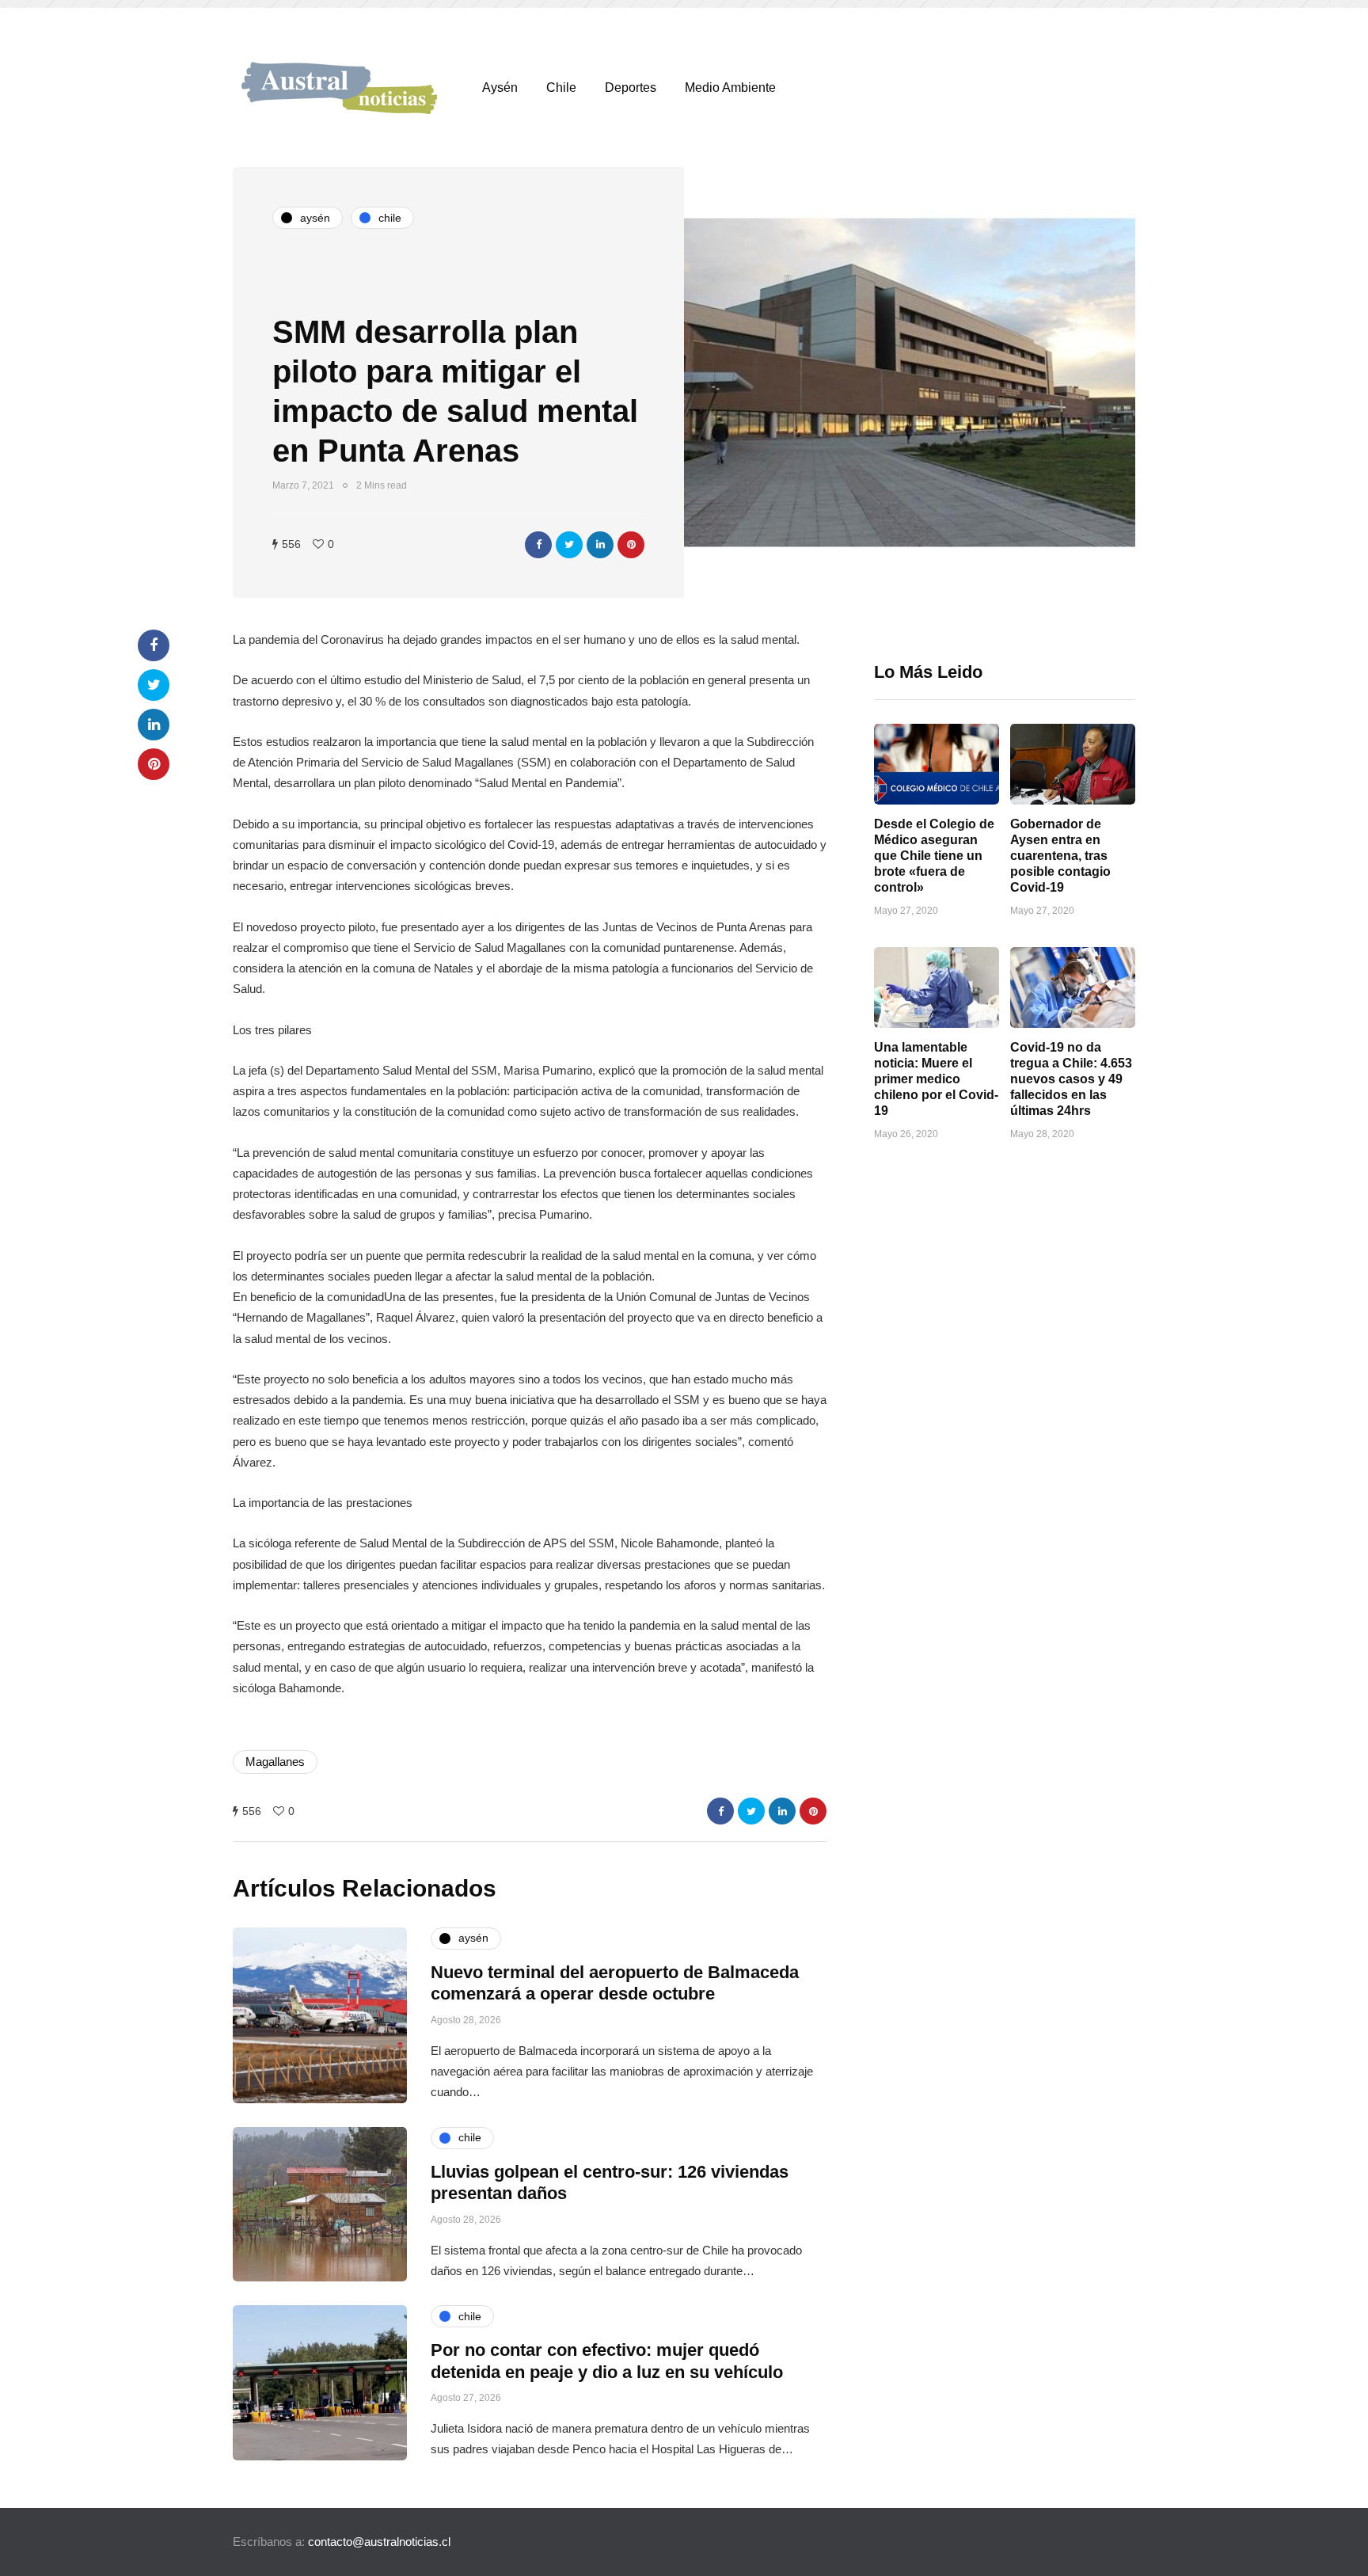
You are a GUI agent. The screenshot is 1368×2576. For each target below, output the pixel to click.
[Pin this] (631, 545)
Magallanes (275, 1762)
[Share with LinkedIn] (600, 545)
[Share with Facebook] (538, 545)
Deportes (631, 88)
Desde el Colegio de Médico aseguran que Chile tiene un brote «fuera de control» (934, 856)
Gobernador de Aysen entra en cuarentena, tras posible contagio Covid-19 (1060, 856)
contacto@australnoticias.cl (379, 2542)
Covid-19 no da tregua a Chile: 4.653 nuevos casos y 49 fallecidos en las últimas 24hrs (1071, 1079)
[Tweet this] (569, 545)
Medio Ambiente (730, 88)
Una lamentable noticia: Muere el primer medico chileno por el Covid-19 (936, 1079)
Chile (561, 88)
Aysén (500, 88)
